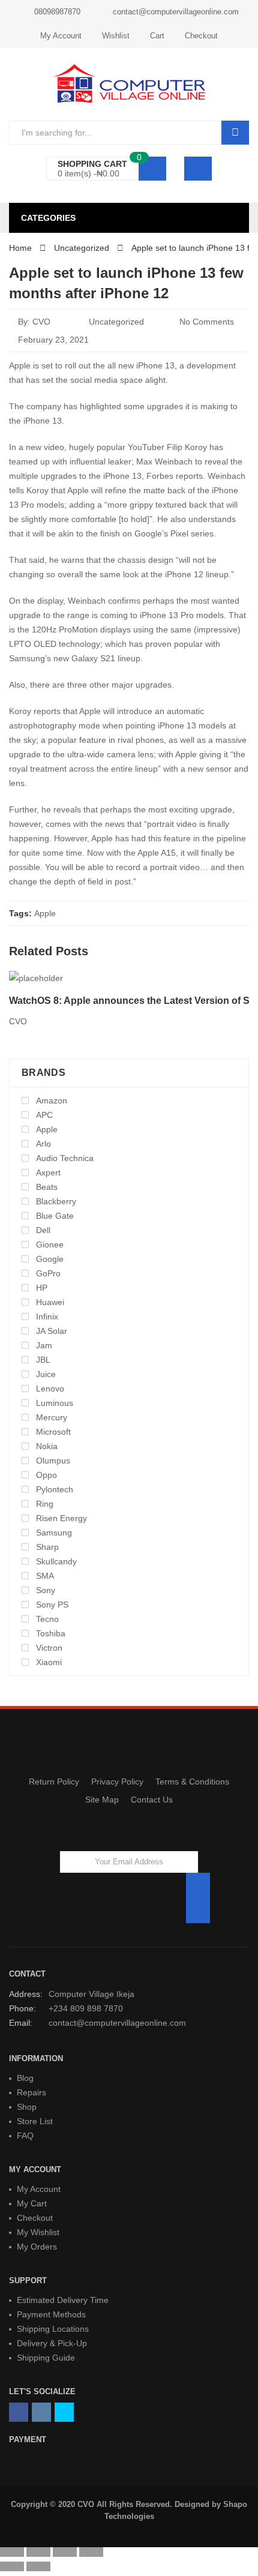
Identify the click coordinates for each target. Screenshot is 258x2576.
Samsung (54, 1533)
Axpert (48, 1172)
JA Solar (52, 1331)
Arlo (43, 1144)
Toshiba (51, 1633)
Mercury (52, 1417)
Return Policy (54, 1782)
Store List (35, 2121)
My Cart (32, 2203)
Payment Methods (51, 2314)
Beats (47, 1187)
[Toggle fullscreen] (65, 2552)
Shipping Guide (46, 2358)
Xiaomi (49, 1662)
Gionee (50, 1244)
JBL (43, 1360)
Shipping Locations (53, 2329)
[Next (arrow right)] (38, 2566)
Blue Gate (55, 1216)
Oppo (46, 1475)
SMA (45, 1576)
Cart (157, 36)
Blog (25, 2078)
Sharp (47, 1547)
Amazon (52, 1100)
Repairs (31, 2092)
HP (42, 1288)
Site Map (102, 1800)
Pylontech (55, 1489)
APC (44, 1115)
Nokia (47, 1446)
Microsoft (53, 1432)
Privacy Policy (117, 1782)
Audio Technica (65, 1158)
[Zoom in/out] (91, 2552)
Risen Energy (61, 1518)
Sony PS (52, 1605)
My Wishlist (38, 2232)
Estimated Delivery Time (63, 2300)
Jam (44, 1345)
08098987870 (57, 12)
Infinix (47, 1317)
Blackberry (56, 1201)
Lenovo (50, 1389)
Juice (46, 1374)
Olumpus (53, 1461)
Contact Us (152, 1800)
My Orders (37, 2247)
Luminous (55, 1403)
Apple (45, 913)
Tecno (47, 1619)
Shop (27, 2107)
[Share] (38, 2552)
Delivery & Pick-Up (52, 2343)
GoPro (48, 1273)
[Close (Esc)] (12, 2552)
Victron (49, 1648)
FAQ (25, 2136)
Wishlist (116, 36)
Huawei (50, 1302)
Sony (46, 1590)
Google (50, 1259)
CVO (41, 322)
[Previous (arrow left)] (12, 2566)
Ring (45, 1504)
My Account (61, 36)
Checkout (201, 36)
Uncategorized (116, 322)
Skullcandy (56, 1561)
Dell (43, 1230)
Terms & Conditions (192, 1782)
